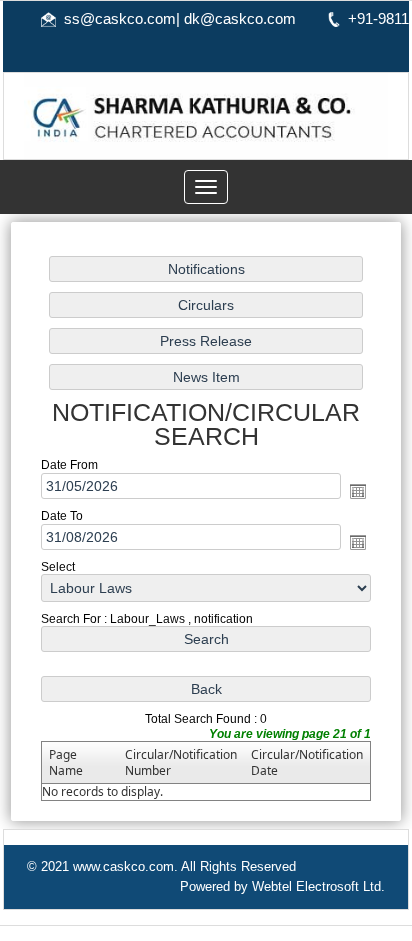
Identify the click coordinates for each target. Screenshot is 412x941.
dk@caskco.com (240, 18)
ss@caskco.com (120, 18)
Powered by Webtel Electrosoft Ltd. (282, 886)
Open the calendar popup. (358, 491)
